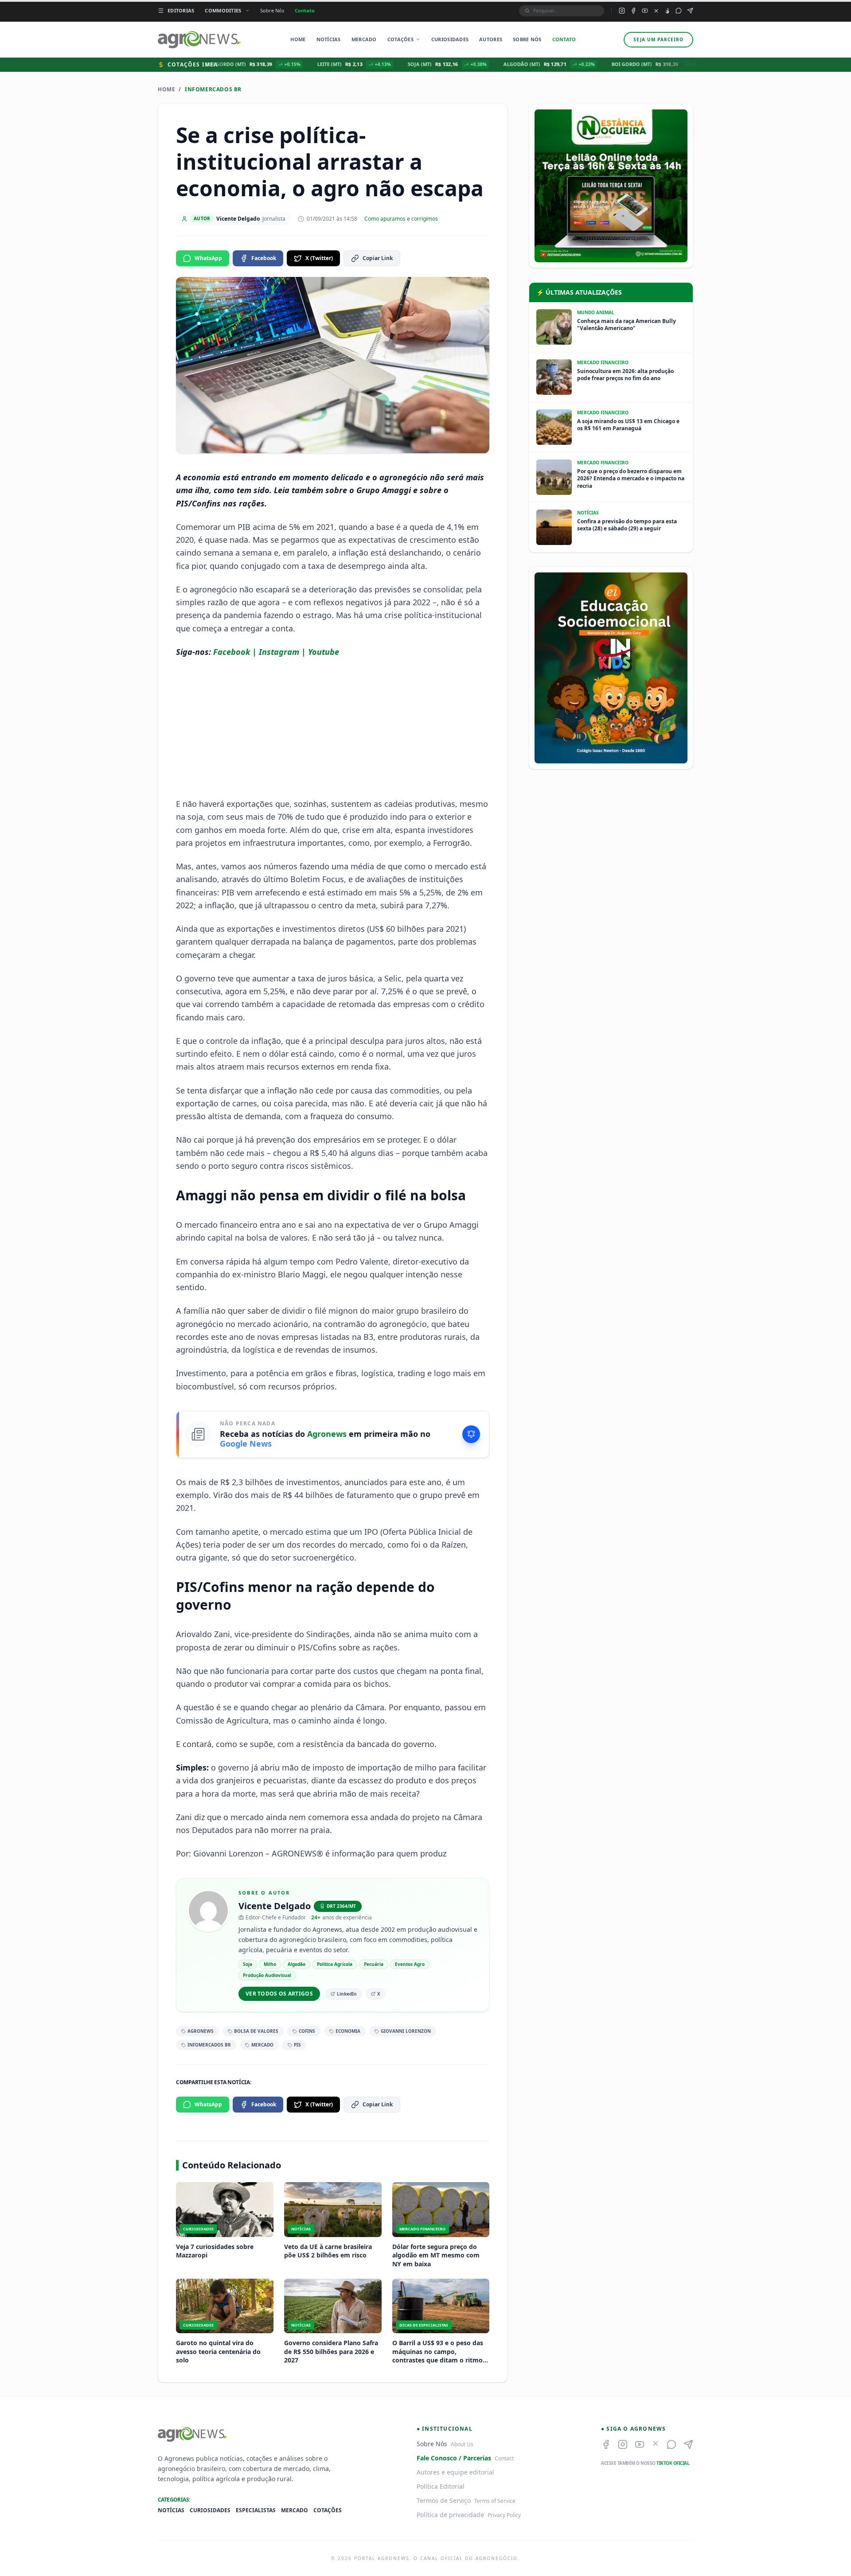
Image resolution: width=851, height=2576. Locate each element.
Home (298, 39)
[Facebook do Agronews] (633, 11)
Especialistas (256, 2510)
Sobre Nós (272, 10)
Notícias (329, 39)
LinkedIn (347, 1994)
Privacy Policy (504, 2515)
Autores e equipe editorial (455, 2472)
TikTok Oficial (673, 2463)
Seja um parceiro (658, 39)
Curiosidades (450, 39)
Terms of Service (495, 2501)
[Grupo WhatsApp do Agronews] (679, 11)
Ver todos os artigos (279, 1994)
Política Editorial (441, 2486)
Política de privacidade (450, 2515)
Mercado (364, 39)
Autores (491, 39)
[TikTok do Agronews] (667, 11)
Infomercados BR (213, 89)
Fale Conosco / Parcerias (454, 2458)
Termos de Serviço (444, 2500)
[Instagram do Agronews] (622, 11)
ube (332, 652)
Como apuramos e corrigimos (401, 219)
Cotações (400, 39)
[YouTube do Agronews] (645, 11)
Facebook (264, 258)
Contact (504, 2458)
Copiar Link (378, 258)
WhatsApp (208, 258)
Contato (305, 10)
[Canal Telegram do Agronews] (690, 11)
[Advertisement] (333, 728)
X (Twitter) (319, 258)
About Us (462, 2444)
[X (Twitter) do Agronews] (656, 11)
